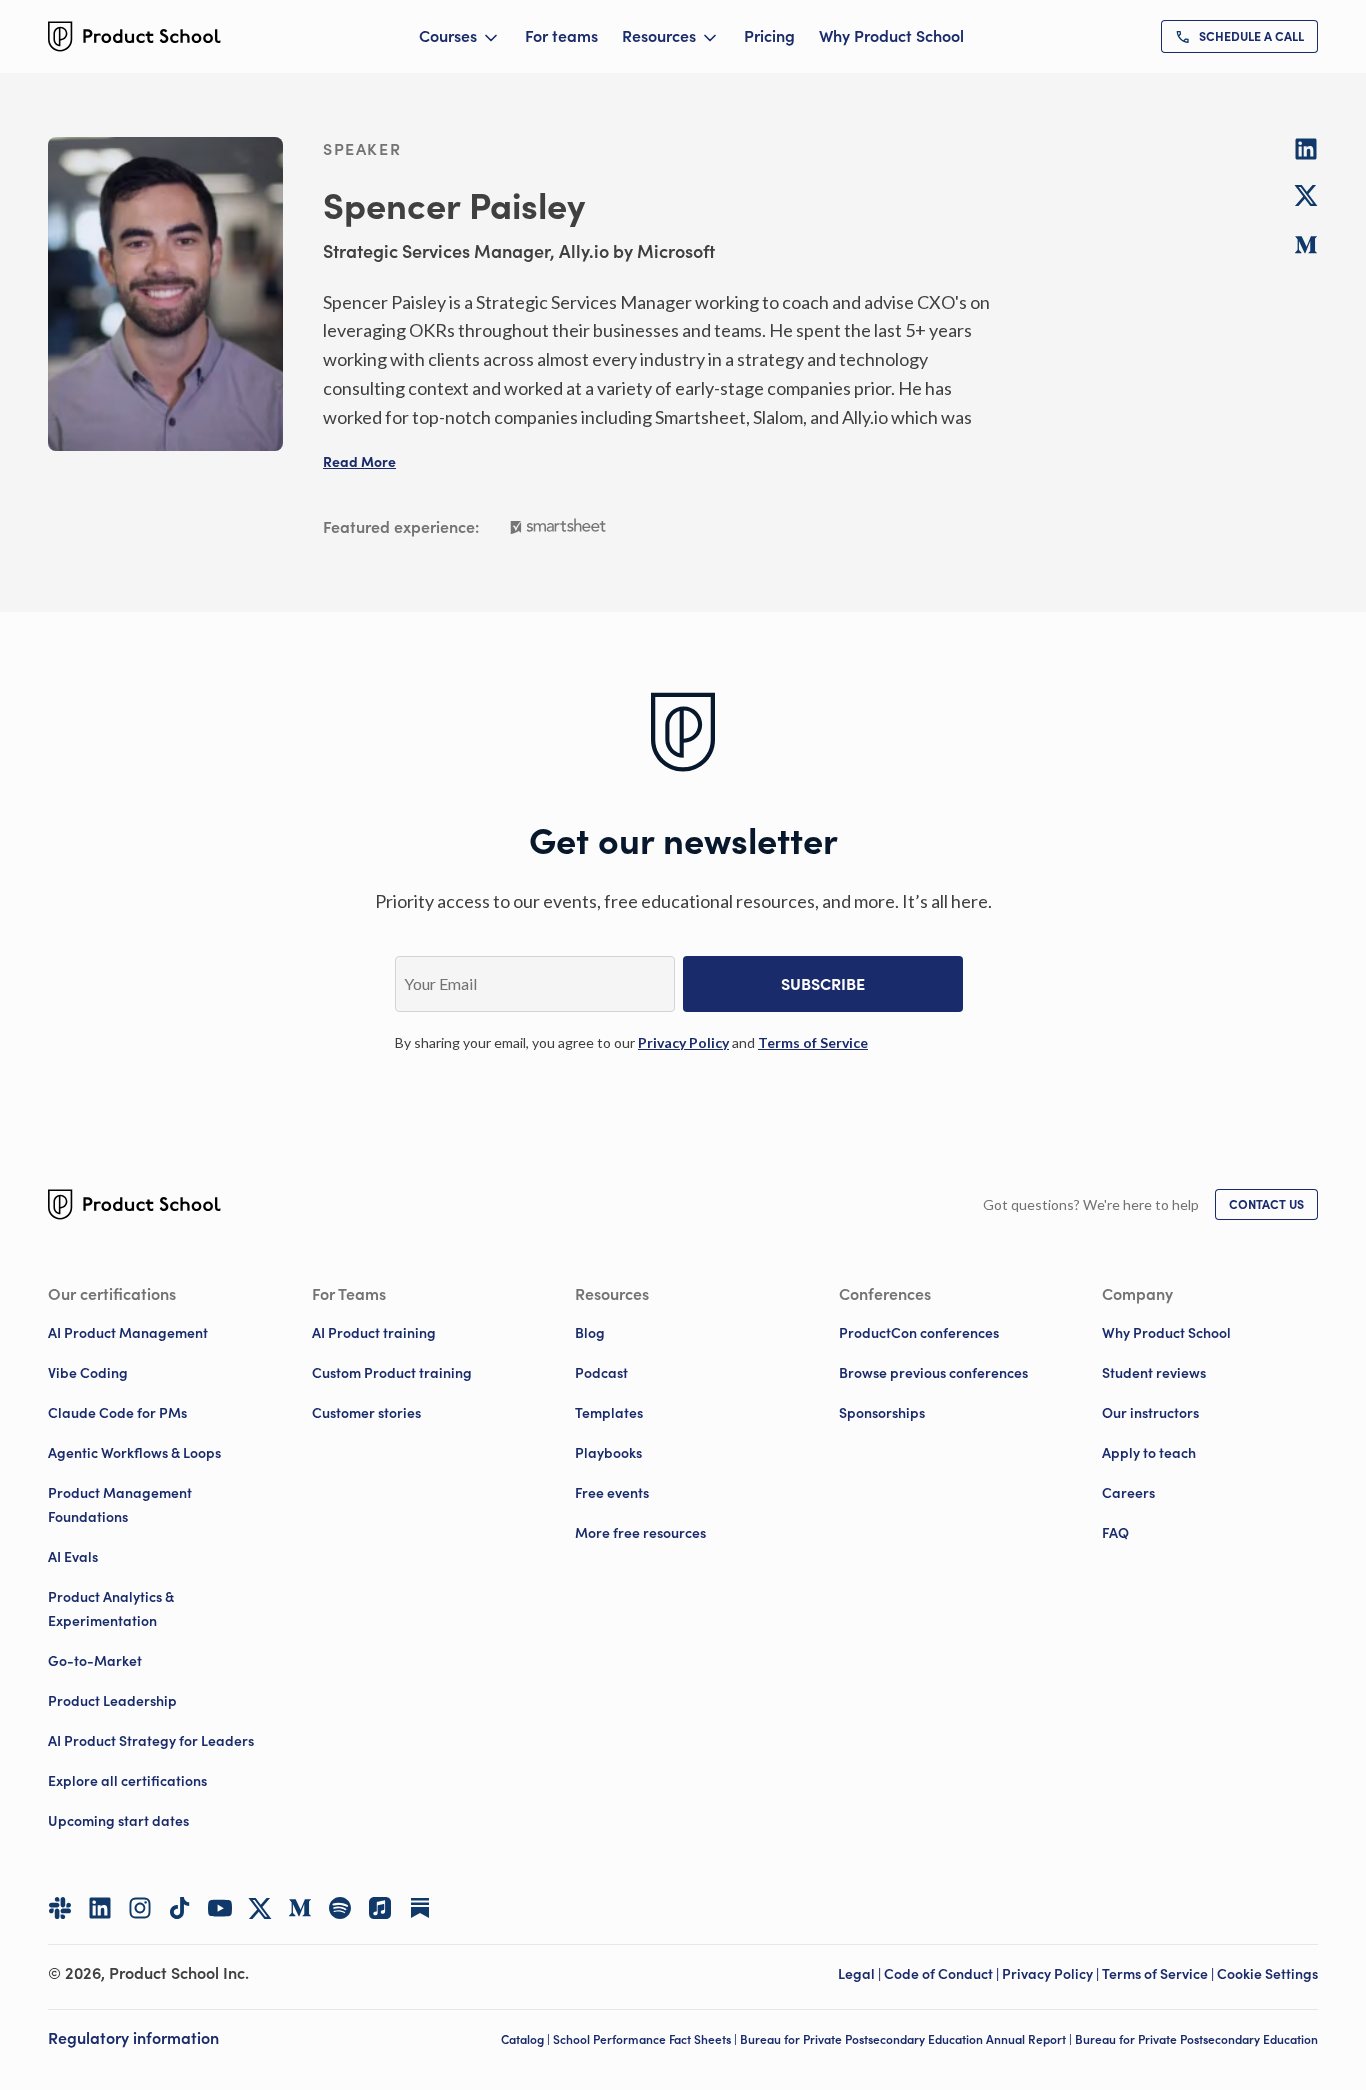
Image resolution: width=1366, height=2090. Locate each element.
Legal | (861, 1974)
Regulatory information (133, 2038)
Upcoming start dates (118, 1821)
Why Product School (891, 36)
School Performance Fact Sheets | (646, 2039)
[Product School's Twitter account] (260, 1908)
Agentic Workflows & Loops (134, 1453)
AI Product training (374, 1333)
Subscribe (823, 984)
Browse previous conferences (933, 1373)
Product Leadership (112, 1701)
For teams (561, 36)
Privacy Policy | (1052, 1974)
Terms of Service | (1159, 1974)
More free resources (640, 1533)
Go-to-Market (95, 1661)
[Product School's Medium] (300, 1908)
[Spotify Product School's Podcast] (340, 1908)
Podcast (601, 1373)
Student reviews (1154, 1373)
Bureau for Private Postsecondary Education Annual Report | (907, 2039)
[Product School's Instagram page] (140, 1908)
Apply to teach (1149, 1453)
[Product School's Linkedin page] (100, 1908)
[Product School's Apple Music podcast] (380, 1908)
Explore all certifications (127, 1781)
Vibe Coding (88, 1373)
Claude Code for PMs (117, 1413)
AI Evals (73, 1557)
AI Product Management (128, 1333)
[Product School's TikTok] (180, 1908)
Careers (1128, 1493)
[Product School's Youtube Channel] (220, 1908)
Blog (590, 1333)
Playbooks (608, 1453)
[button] (359, 462)
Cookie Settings (1267, 1974)
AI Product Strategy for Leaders (151, 1741)
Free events (612, 1493)
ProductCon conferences (919, 1333)
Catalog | (527, 2039)
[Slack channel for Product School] (60, 1908)
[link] (1239, 36)
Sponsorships (882, 1413)
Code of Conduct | (943, 1974)
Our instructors (1150, 1413)
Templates (609, 1413)
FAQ (1115, 1533)
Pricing (769, 36)
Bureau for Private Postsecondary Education (1196, 2039)
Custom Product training (392, 1373)
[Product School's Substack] (420, 1908)
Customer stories (366, 1413)
